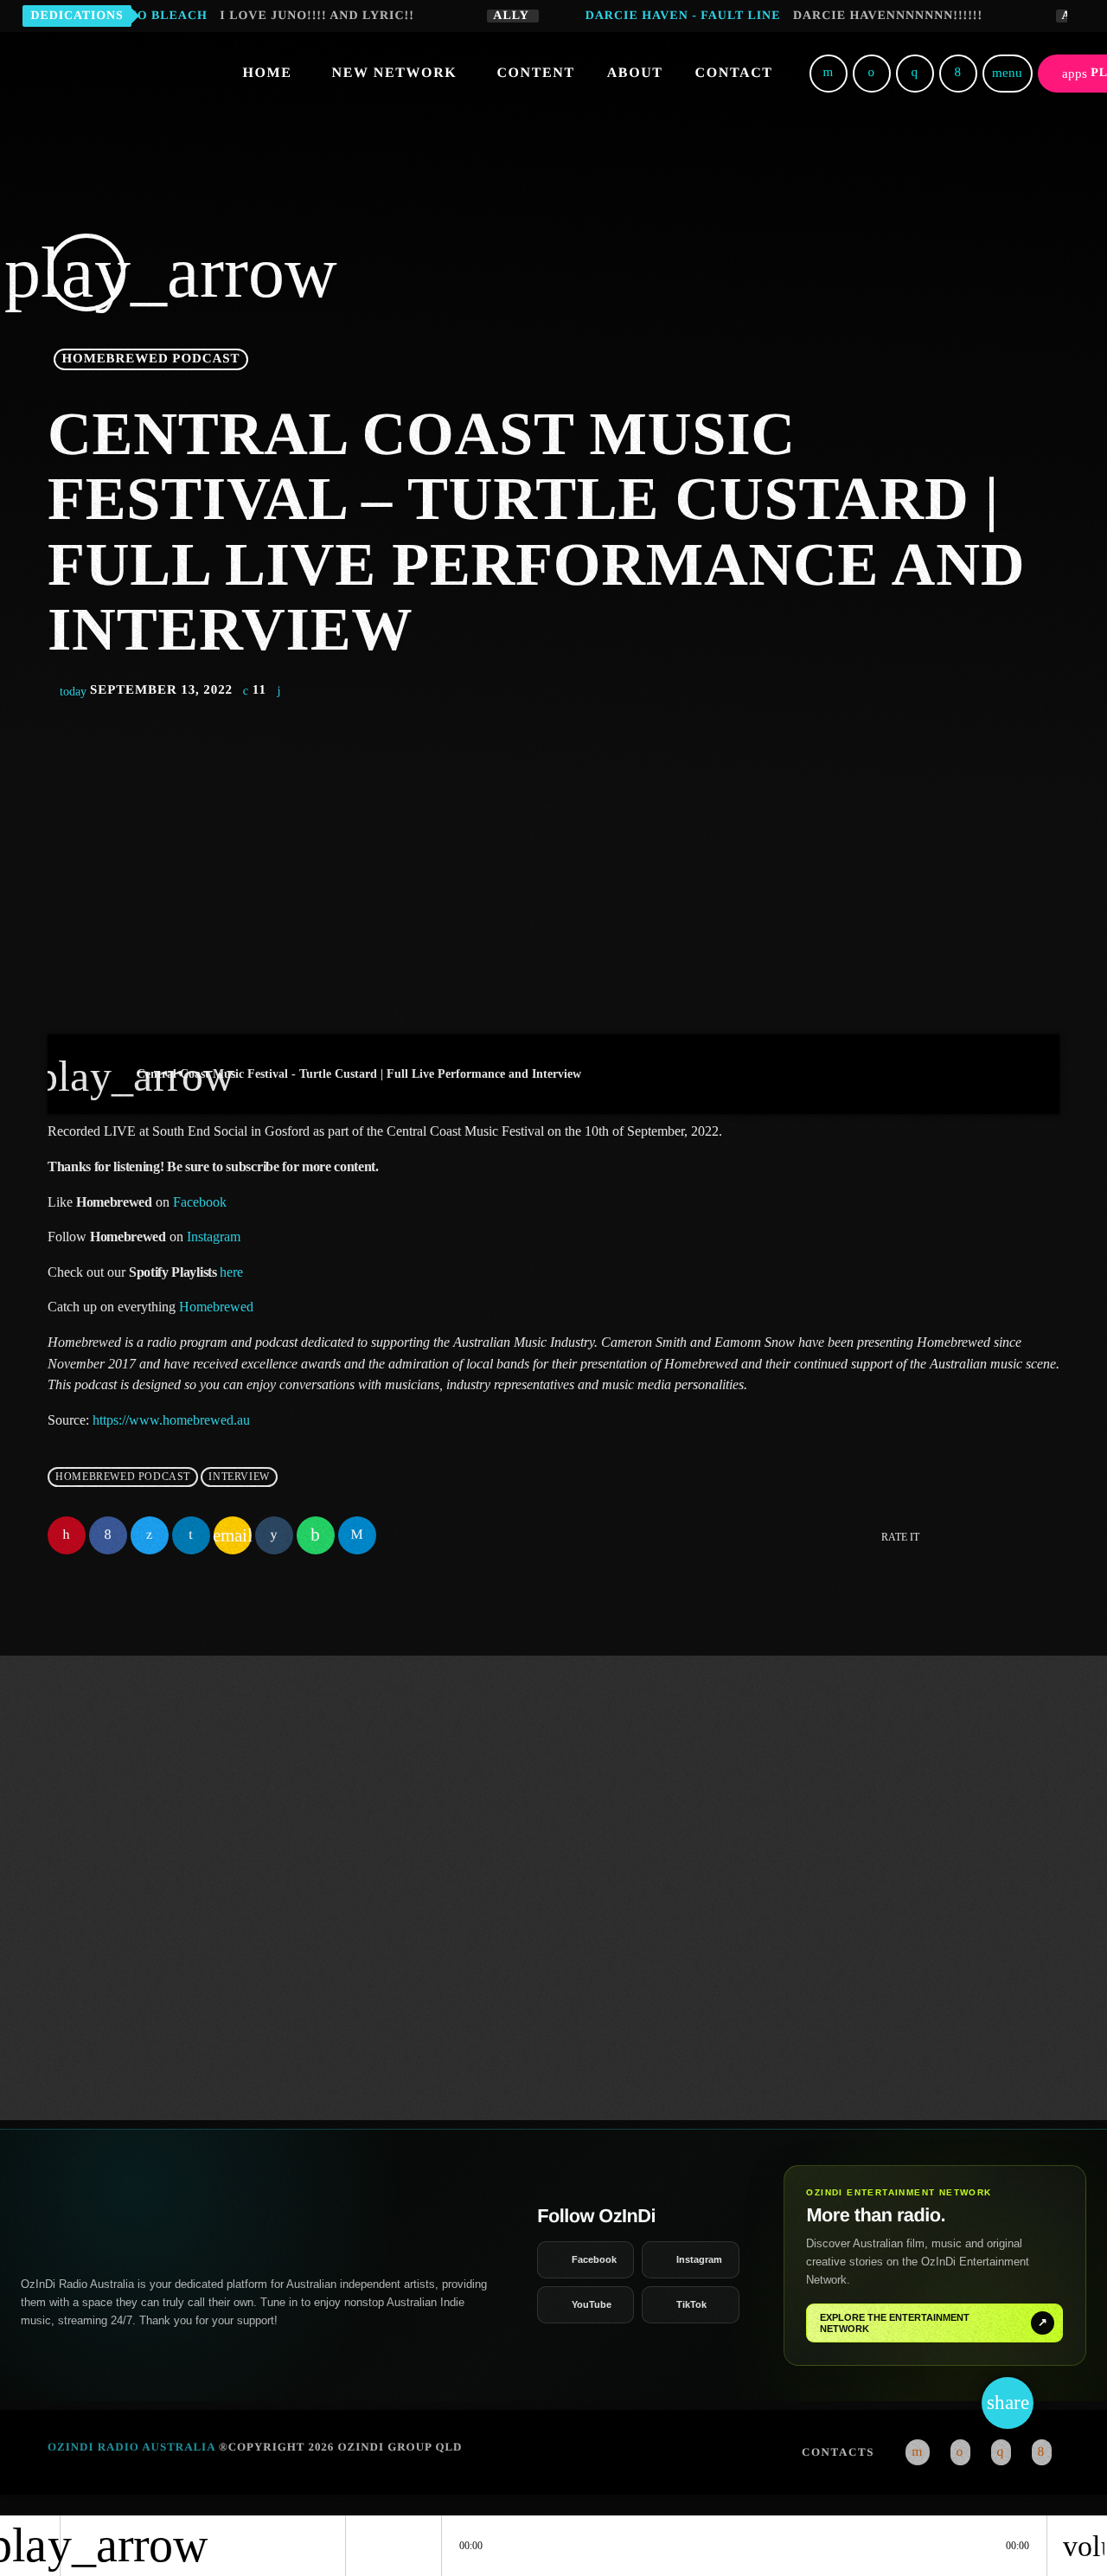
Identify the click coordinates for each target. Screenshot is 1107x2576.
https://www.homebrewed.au (171, 1420)
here (231, 1272)
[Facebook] (958, 74)
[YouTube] (829, 74)
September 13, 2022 (148, 690)
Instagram (214, 1237)
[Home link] (131, 74)
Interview (239, 1477)
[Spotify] (872, 74)
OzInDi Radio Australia (131, 2447)
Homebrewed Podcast (151, 359)
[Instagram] (915, 74)
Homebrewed (216, 1307)
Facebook (200, 1202)
